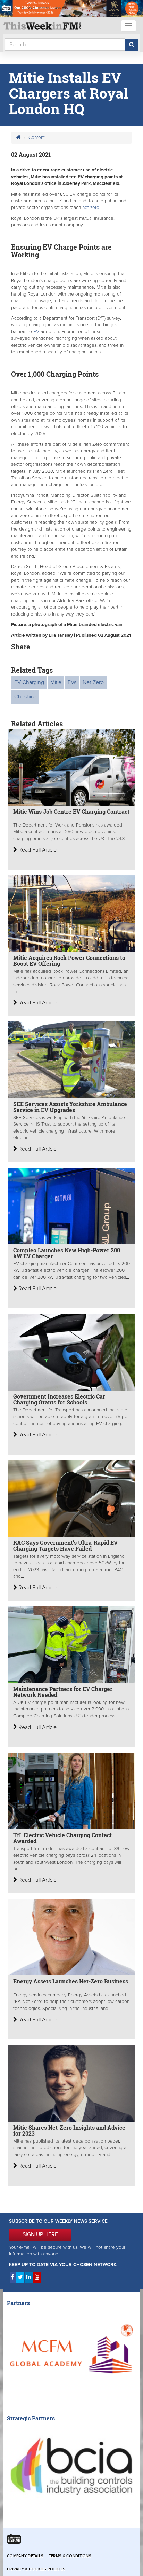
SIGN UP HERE (40, 2234)
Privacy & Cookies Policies (36, 2569)
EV (36, 332)
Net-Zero (93, 682)
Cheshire (25, 697)
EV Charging (29, 682)
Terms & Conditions (70, 2556)
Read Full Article (37, 850)
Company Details (25, 2556)
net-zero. (91, 208)
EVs (72, 682)
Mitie (56, 682)
